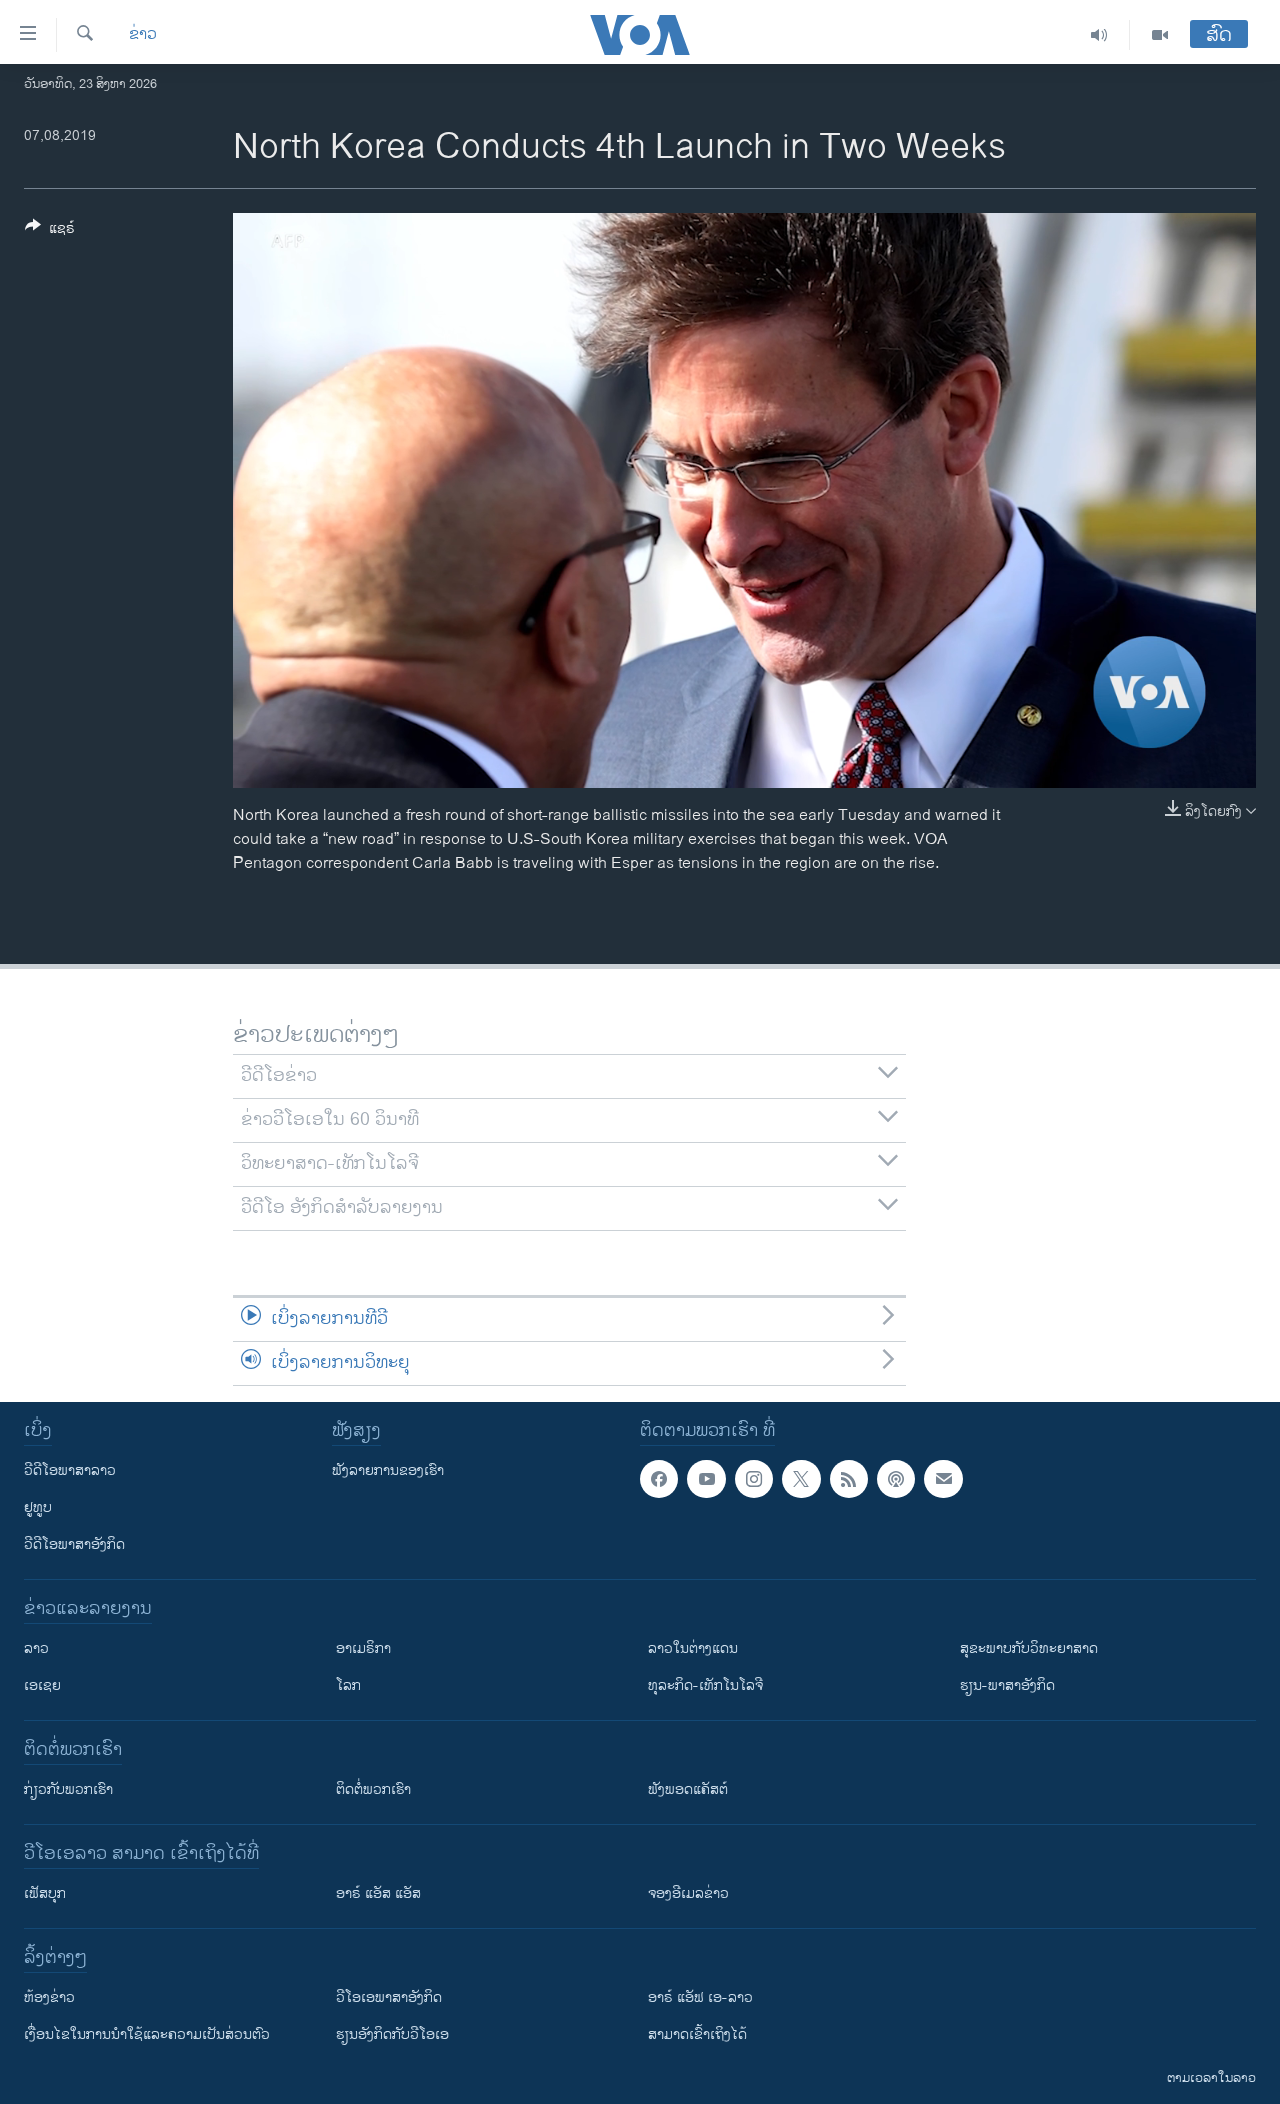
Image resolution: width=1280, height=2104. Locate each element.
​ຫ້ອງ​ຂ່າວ (49, 1997)
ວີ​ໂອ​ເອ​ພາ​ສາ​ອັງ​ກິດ (389, 1997)
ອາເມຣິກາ (363, 1648)
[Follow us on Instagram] (754, 1479)
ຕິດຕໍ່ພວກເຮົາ (373, 1789)
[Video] (1160, 35)
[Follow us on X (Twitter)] (801, 1479)
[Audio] (1099, 35)
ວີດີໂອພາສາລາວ (70, 1470)
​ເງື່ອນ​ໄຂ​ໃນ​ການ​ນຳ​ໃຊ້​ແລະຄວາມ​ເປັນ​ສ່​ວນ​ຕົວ (147, 2034)
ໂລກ (348, 1685)
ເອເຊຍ (42, 1685)
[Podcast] (896, 1479)
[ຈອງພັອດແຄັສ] (943, 1479)
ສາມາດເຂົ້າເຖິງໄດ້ (697, 2034)
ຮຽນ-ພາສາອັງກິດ (1007, 1685)
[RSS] (849, 1479)
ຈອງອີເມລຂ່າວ (688, 1893)
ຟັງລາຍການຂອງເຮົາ (388, 1470)
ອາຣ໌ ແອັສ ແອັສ (378, 1893)
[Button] (50, 231)
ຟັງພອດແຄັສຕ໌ (688, 1789)
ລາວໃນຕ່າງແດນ (693, 1648)
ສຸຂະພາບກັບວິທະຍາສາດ (1029, 1648)
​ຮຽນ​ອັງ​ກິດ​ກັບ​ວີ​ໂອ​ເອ (392, 2034)
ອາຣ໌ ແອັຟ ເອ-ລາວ (700, 1997)
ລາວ (36, 1648)
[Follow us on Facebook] (659, 1479)
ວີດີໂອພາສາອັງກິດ (74, 1544)
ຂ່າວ (143, 35)
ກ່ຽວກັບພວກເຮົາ (68, 1789)
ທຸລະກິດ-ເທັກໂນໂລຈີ (705, 1685)
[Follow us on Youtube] (706, 1479)
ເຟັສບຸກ (45, 1893)
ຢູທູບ (38, 1507)
